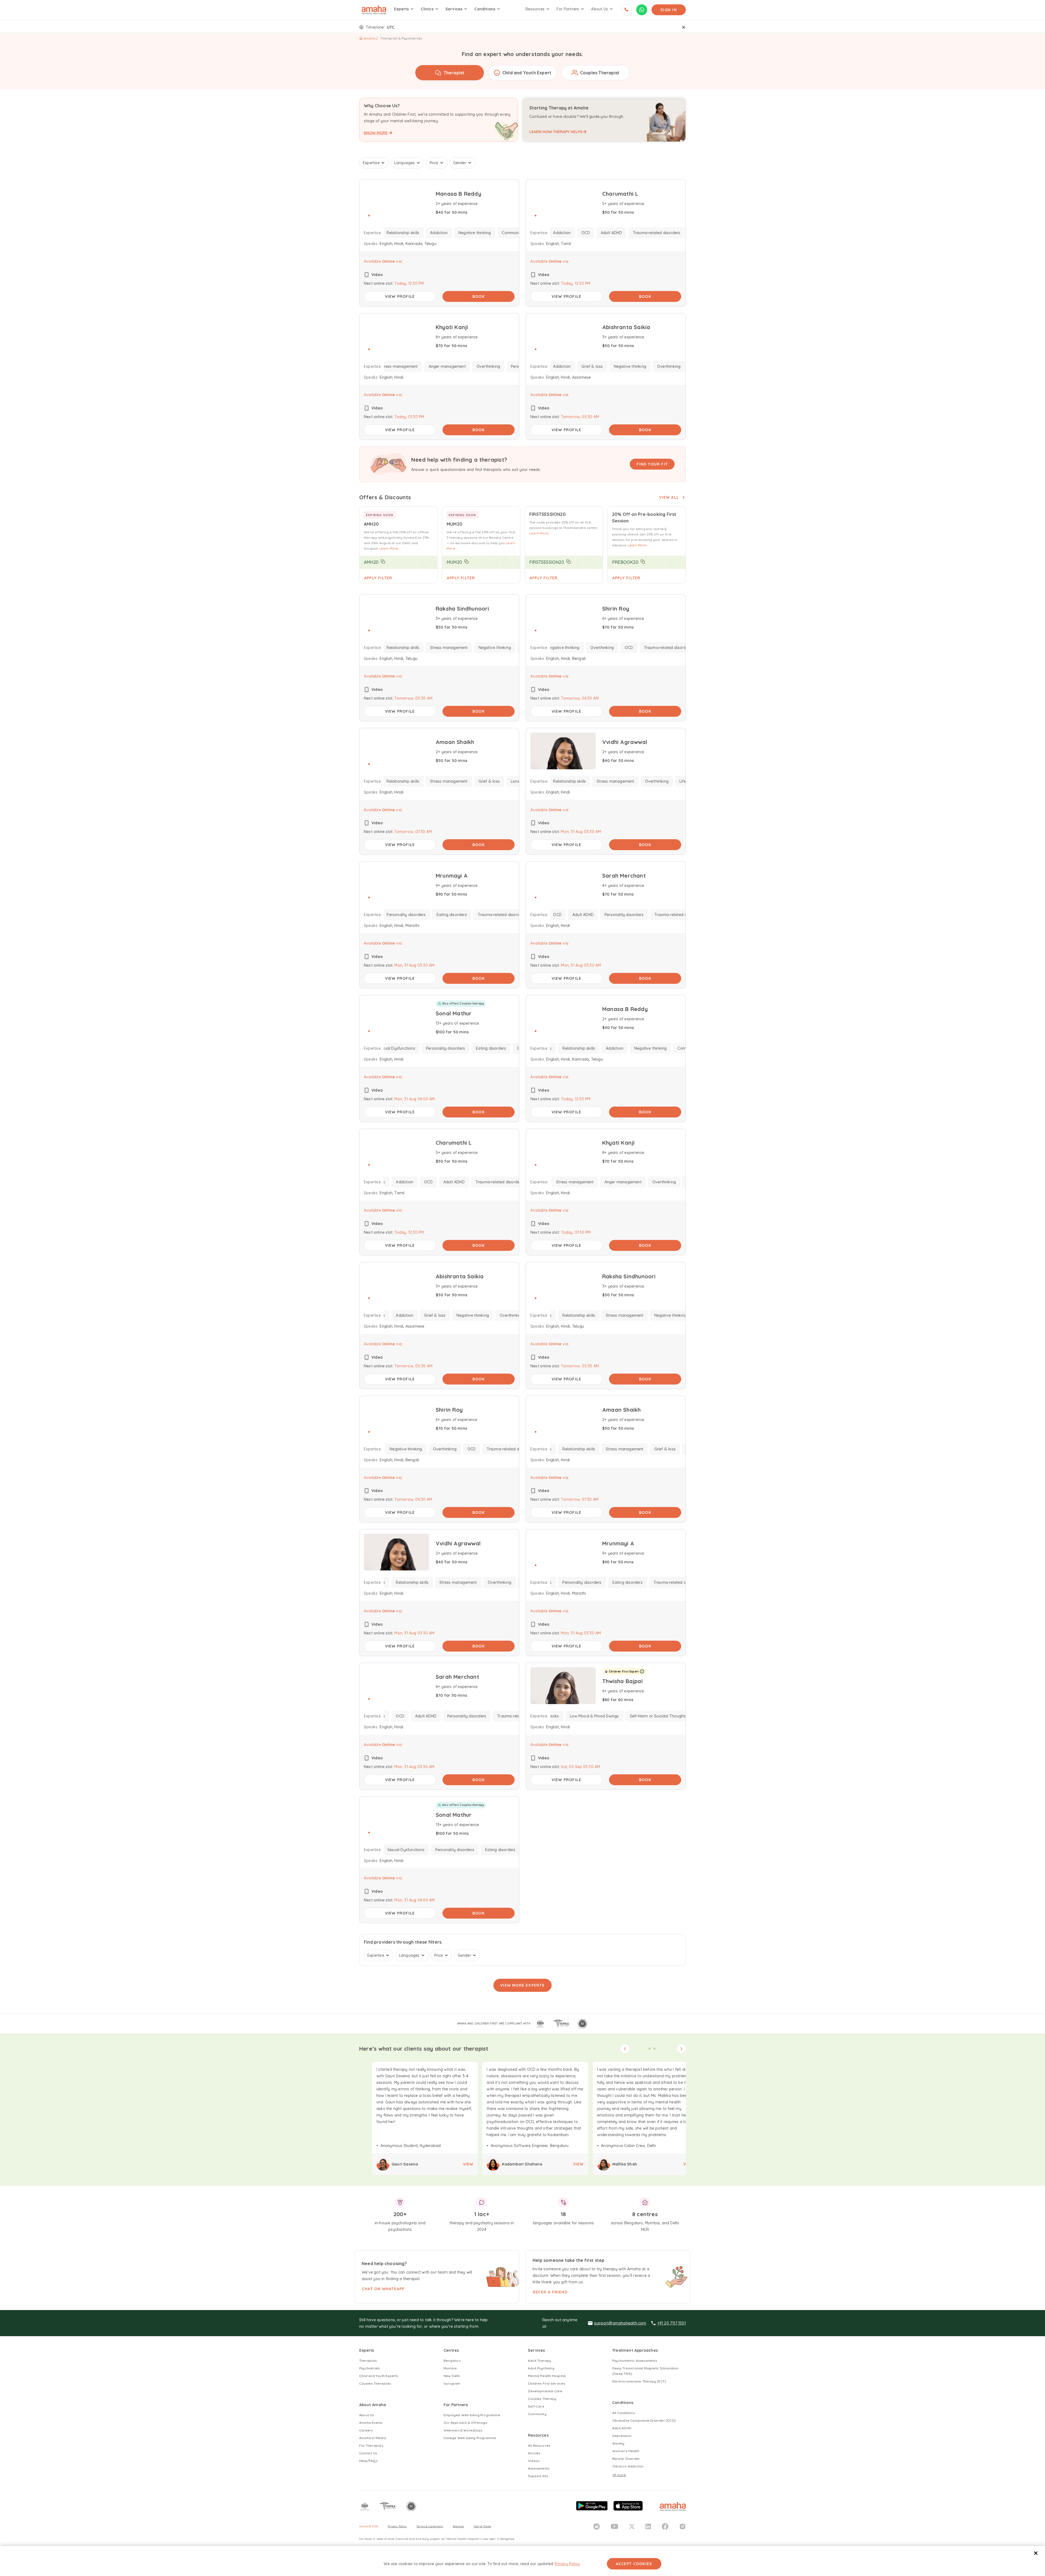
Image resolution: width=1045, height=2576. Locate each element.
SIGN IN (669, 10)
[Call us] (626, 10)
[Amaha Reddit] (597, 2526)
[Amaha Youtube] (614, 2526)
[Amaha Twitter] (632, 2526)
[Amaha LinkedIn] (648, 2526)
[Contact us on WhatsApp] (642, 10)
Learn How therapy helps (556, 132)
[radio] (450, 73)
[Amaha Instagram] (683, 2526)
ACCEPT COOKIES (634, 2564)
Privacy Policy (567, 2564)
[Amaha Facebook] (665, 2526)
